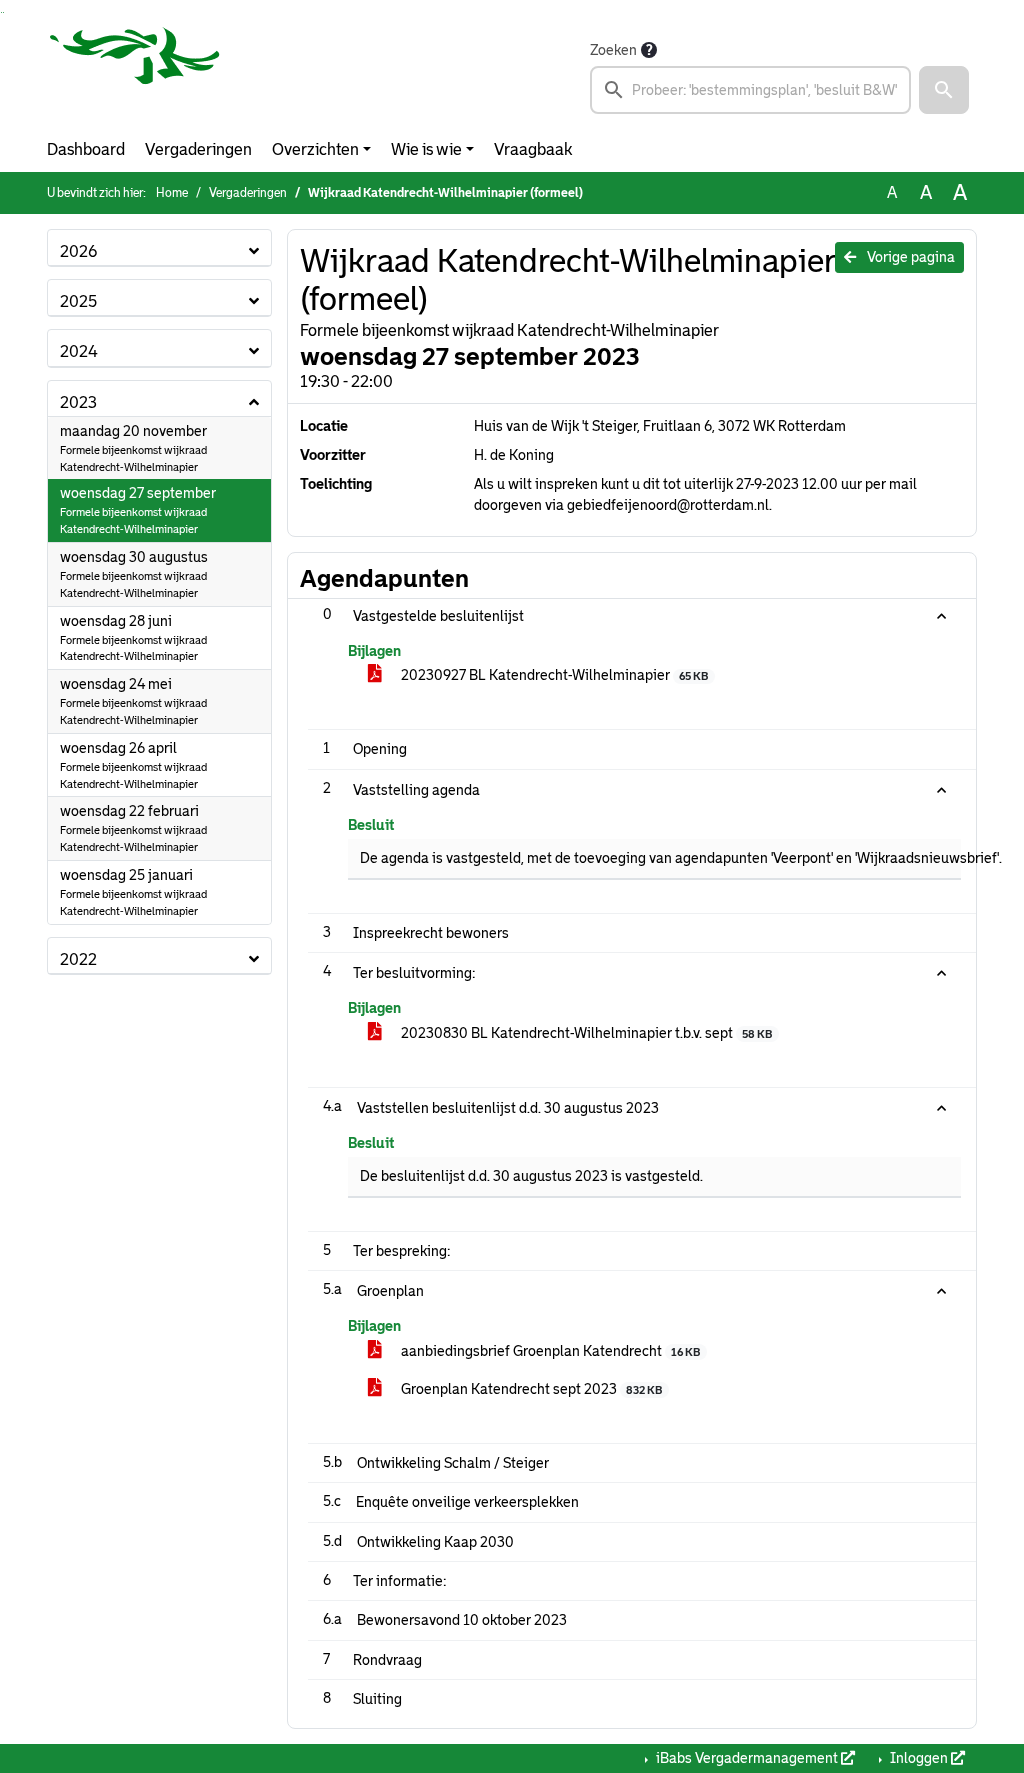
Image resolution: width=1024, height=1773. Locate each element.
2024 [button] (79, 351)
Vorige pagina (909, 257)
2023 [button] (78, 402)
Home (172, 193)
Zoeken (613, 50)
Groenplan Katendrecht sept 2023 (530, 1389)
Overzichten (315, 149)
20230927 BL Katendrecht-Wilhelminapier (553, 675)
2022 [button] (78, 959)
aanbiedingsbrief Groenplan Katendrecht (549, 1351)
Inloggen (919, 1758)
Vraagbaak (533, 149)
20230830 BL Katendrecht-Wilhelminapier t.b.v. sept (585, 1033)
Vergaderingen (198, 149)
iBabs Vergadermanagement (747, 1758)
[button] (944, 90)
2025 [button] (78, 301)
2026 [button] (78, 251)
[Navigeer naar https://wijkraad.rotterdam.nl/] (135, 76)
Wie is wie (426, 149)
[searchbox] (750, 90)
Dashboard (86, 149)
